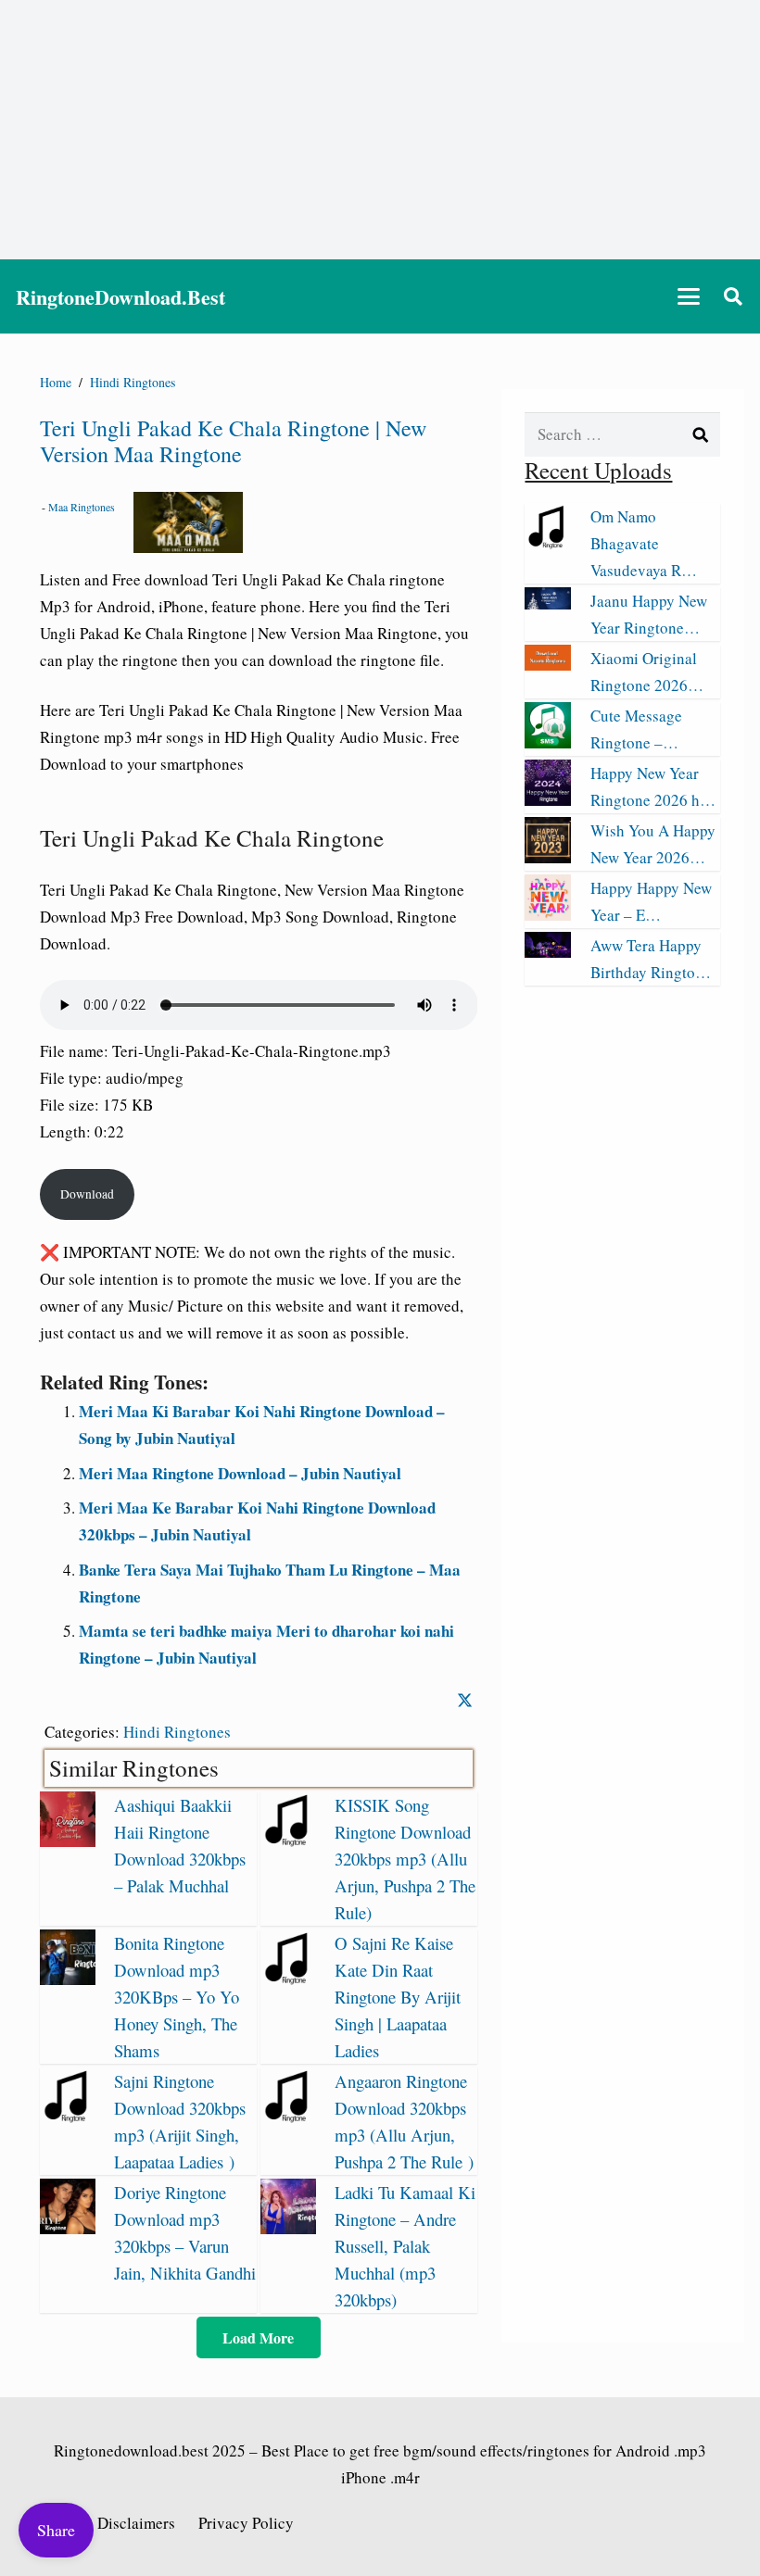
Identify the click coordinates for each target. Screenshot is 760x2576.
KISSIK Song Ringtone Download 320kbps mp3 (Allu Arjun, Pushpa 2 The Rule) (405, 1859)
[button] (689, 296)
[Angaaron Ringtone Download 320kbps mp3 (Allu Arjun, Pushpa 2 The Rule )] (288, 2117)
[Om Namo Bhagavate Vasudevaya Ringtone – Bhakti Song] (548, 543)
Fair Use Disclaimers (108, 2523)
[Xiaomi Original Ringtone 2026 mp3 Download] (548, 665)
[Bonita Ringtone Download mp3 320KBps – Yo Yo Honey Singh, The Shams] (68, 1979)
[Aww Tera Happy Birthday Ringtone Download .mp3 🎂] (548, 952)
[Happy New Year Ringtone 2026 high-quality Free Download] (548, 800)
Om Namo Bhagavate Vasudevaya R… (644, 543)
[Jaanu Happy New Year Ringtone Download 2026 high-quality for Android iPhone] (548, 603)
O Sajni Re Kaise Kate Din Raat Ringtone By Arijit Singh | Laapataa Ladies (398, 1997)
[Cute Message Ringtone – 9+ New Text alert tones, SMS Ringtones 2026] (548, 742)
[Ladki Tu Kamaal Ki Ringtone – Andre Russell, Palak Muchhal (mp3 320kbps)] (288, 2228)
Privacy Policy (246, 2523)
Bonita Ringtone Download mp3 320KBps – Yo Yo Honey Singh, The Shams (177, 1997)
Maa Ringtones (82, 507)
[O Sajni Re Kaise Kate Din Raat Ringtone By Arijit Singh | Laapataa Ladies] (288, 1979)
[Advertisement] (380, 130)
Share (56, 2530)
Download (87, 1194)
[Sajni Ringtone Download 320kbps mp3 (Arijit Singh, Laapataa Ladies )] (68, 2117)
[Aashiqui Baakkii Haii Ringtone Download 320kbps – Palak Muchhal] (68, 1841)
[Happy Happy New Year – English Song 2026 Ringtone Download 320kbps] (548, 915)
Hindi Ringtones (177, 1732)
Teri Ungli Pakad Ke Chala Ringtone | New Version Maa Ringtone (233, 441)
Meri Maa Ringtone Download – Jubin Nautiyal (240, 1473)
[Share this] (465, 1700)
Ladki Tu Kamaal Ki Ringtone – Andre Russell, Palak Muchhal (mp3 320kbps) (405, 2246)
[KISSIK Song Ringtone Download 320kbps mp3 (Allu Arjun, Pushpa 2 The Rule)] (288, 1841)
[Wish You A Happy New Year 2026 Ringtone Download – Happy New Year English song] (548, 857)
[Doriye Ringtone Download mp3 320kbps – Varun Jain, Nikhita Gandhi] (68, 2228)
